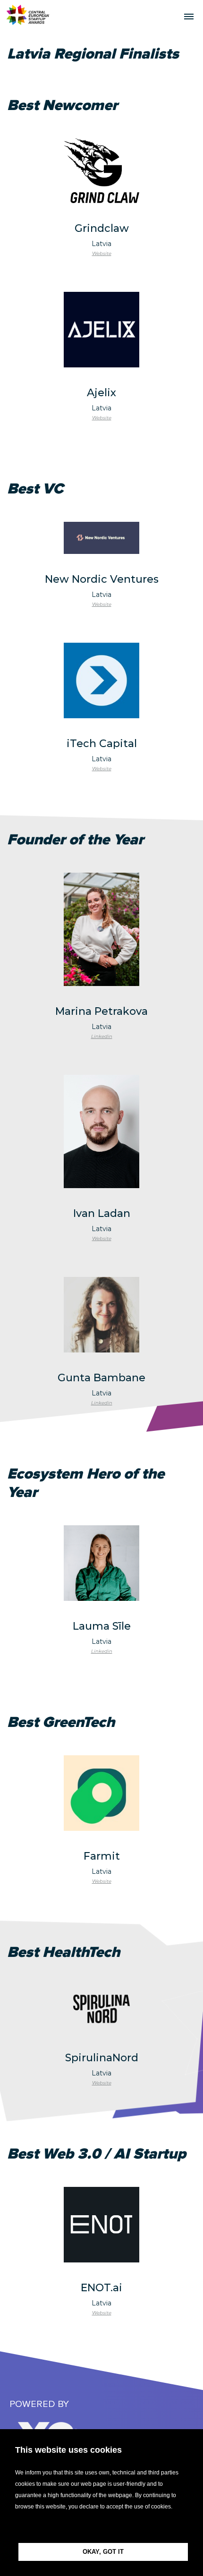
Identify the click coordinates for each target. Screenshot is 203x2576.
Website (102, 253)
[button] (101, 2528)
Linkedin (102, 1036)
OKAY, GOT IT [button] (103, 2552)
